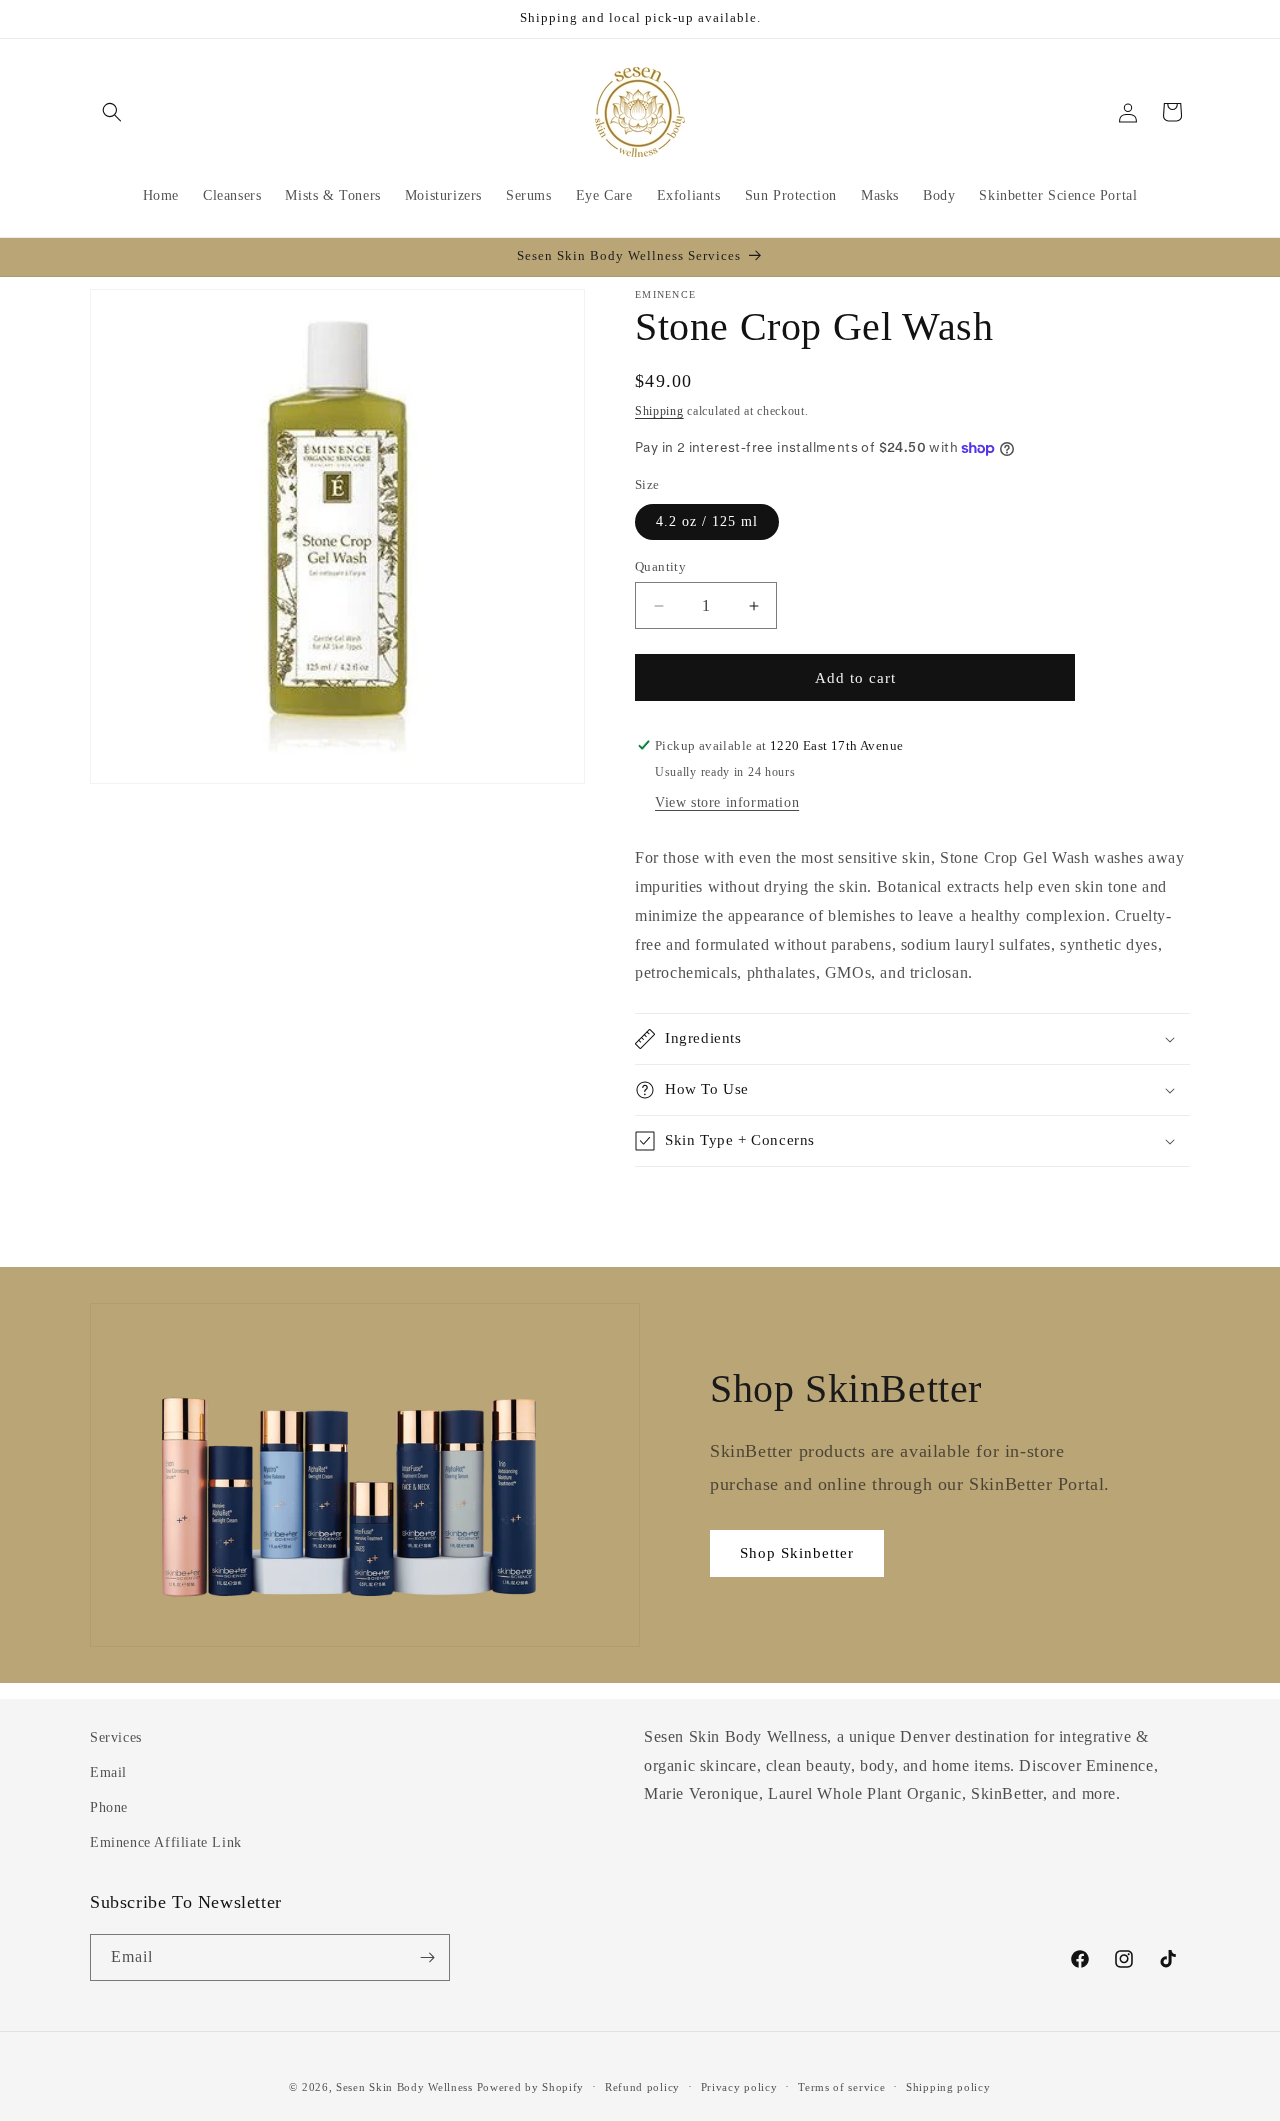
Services (116, 1737)
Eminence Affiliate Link (166, 1842)
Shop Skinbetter (797, 1553)
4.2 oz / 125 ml (707, 521)
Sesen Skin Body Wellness (404, 2087)
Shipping (659, 411)
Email (108, 1772)
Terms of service (841, 2087)
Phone (109, 1807)
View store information (727, 802)
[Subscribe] (427, 1957)
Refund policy (642, 2087)
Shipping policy (948, 2087)
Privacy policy (739, 2087)
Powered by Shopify (531, 2087)
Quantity (660, 566)
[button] (112, 112)
